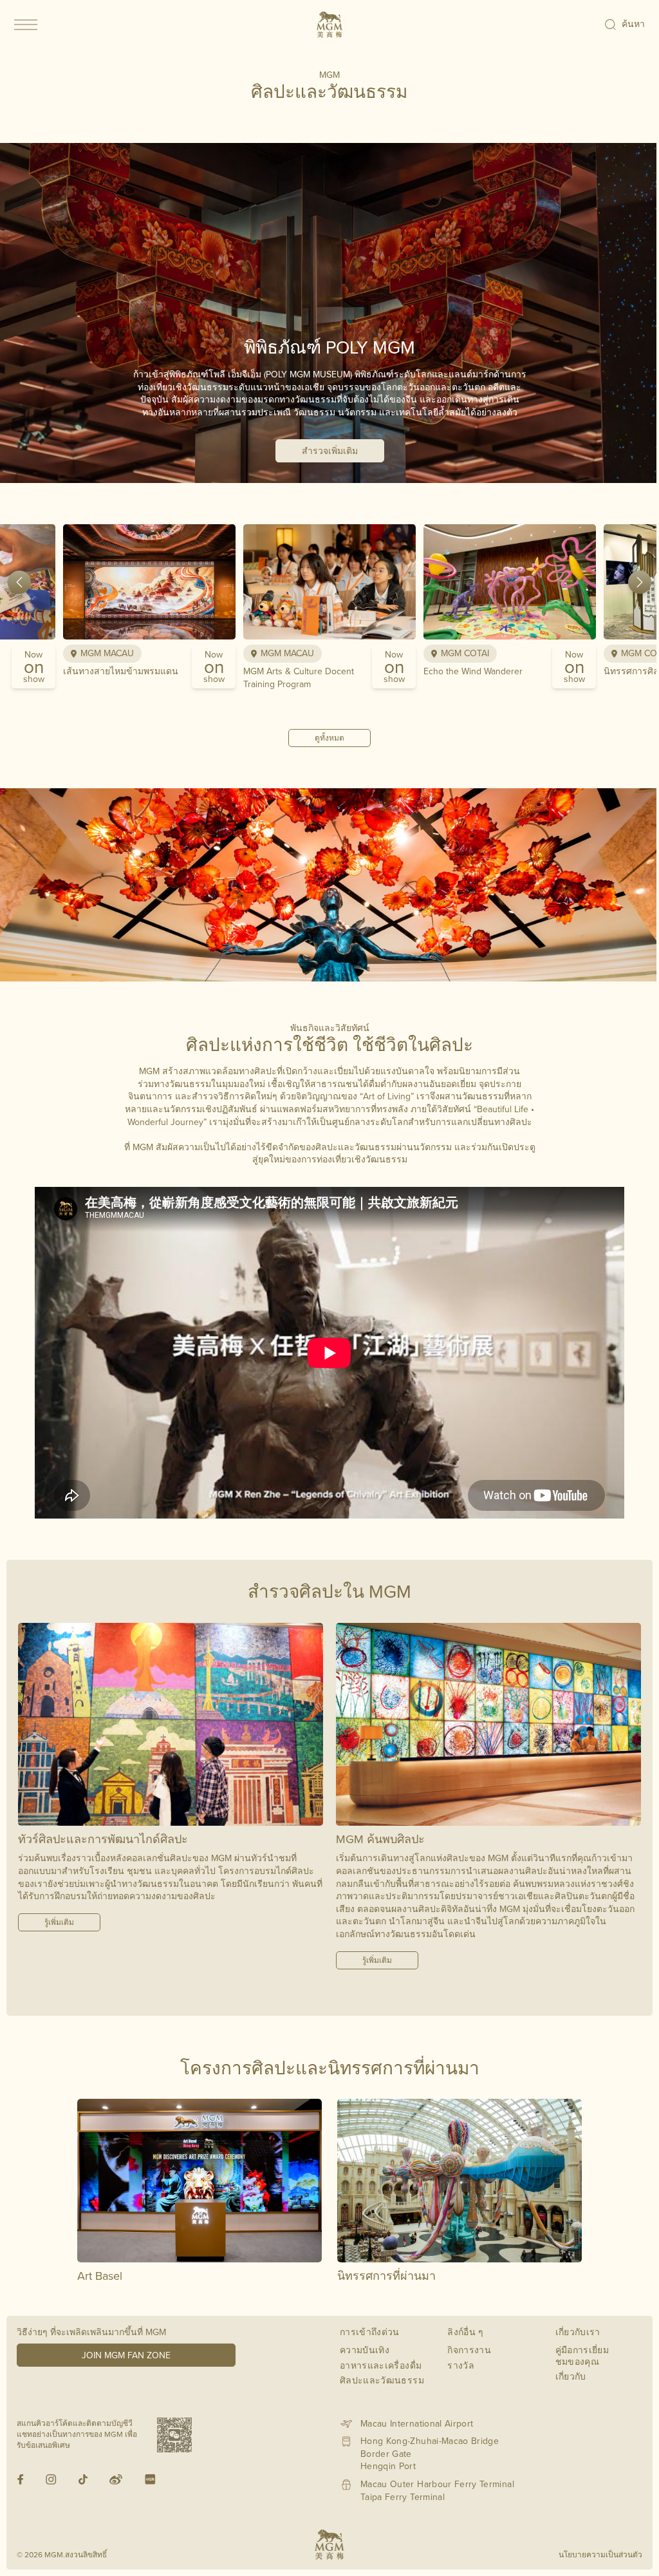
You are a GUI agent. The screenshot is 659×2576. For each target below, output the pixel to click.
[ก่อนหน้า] (19, 582)
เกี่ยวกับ (571, 2376)
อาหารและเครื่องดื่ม (381, 2365)
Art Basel (100, 2276)
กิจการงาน (469, 2350)
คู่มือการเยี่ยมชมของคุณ (582, 2356)
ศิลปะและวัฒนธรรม (382, 2380)
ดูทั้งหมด (329, 738)
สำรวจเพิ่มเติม (330, 451)
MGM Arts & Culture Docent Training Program (299, 677)
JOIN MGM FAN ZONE (126, 2355)
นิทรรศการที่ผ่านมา (386, 2276)
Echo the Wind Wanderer (473, 671)
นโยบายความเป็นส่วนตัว (600, 2554)
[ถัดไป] (640, 582)
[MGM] (329, 24)
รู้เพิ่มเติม (59, 1922)
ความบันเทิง (365, 2350)
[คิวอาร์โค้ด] (174, 2435)
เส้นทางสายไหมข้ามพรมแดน (121, 671)
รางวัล (461, 2365)
